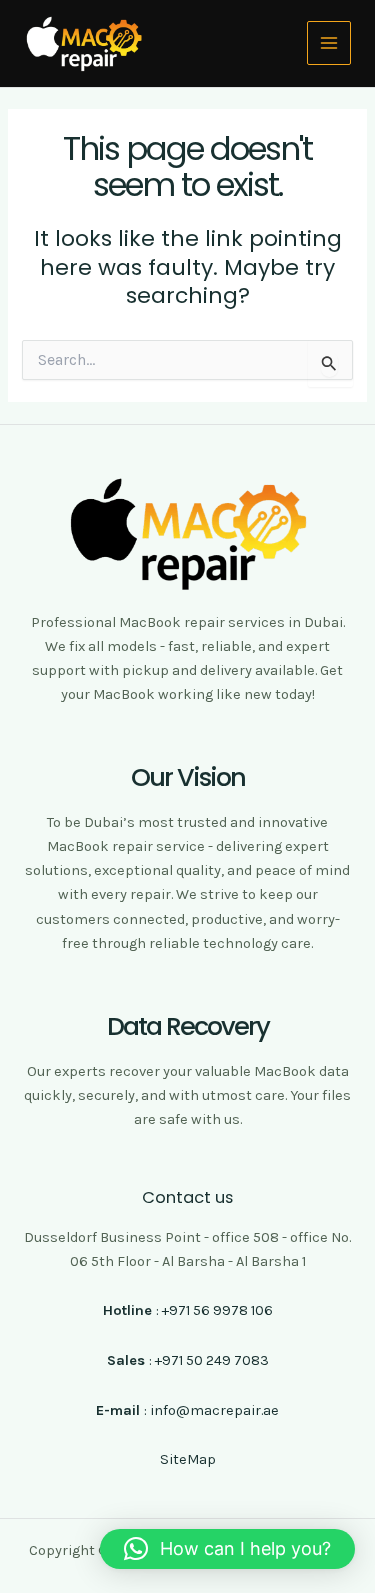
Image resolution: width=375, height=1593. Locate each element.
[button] (227, 1549)
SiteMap (188, 1459)
